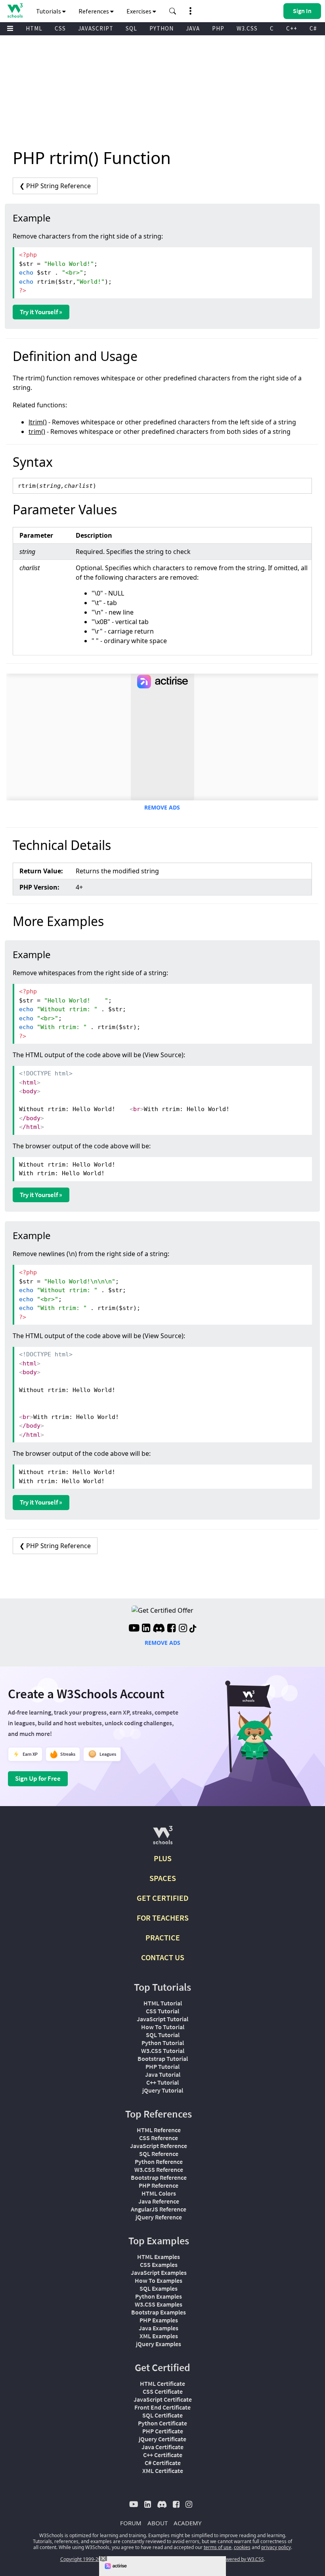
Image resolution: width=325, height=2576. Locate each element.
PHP (218, 28)
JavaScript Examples (159, 2272)
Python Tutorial (163, 2043)
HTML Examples (159, 2257)
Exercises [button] (140, 11)
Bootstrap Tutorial (163, 2059)
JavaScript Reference (159, 2146)
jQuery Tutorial (163, 2090)
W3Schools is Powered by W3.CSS (227, 2559)
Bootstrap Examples (159, 2312)
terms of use (218, 2547)
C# (313, 28)
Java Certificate (162, 2447)
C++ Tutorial (162, 2082)
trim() (37, 432)
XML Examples (159, 2336)
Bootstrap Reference (159, 2177)
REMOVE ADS (162, 807)
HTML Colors (159, 2193)
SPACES (163, 1878)
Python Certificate (162, 2423)
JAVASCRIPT (96, 28)
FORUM (131, 2523)
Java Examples (159, 2328)
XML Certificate (163, 2471)
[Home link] (15, 11)
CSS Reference (159, 2138)
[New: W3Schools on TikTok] (193, 1629)
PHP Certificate (163, 2431)
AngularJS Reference (159, 2209)
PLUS (163, 1858)
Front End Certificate (162, 2407)
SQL (131, 28)
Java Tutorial (163, 2074)
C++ (292, 28)
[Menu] (10, 29)
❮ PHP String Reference (55, 186)
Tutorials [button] (49, 11)
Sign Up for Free (38, 1778)
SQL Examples (159, 2288)
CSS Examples (159, 2265)
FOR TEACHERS (163, 1918)
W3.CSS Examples (159, 2304)
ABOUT (158, 2523)
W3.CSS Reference (159, 2169)
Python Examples (159, 2296)
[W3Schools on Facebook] (171, 1629)
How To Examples (159, 2280)
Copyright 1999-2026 (83, 2559)
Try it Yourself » (41, 312)
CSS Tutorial (162, 2011)
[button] (173, 11)
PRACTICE (163, 1937)
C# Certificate (163, 2463)
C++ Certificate (163, 2455)
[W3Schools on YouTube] (134, 1629)
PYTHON (162, 28)
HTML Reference (159, 2130)
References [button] (94, 11)
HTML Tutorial (163, 2003)
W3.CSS (247, 28)
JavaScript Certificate (163, 2399)
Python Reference (159, 2162)
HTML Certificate (162, 2383)
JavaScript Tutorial (162, 2019)
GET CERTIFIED (163, 1898)
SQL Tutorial (163, 2035)
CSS (60, 28)
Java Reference (159, 2201)
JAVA (193, 28)
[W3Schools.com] (163, 1838)
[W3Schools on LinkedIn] (146, 1629)
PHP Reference (159, 2185)
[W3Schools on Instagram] (183, 1629)
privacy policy (276, 2547)
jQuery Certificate (162, 2439)
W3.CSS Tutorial (163, 2051)
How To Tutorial (163, 2027)
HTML (34, 28)
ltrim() (38, 422)
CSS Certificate (163, 2391)
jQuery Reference (159, 2217)
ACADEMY (187, 2523)
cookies (242, 2547)
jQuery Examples (159, 2344)
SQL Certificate (162, 2415)
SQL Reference (159, 2154)
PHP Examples (159, 2320)
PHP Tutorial (162, 2066)
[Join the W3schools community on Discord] (159, 1629)
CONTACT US (163, 1957)
